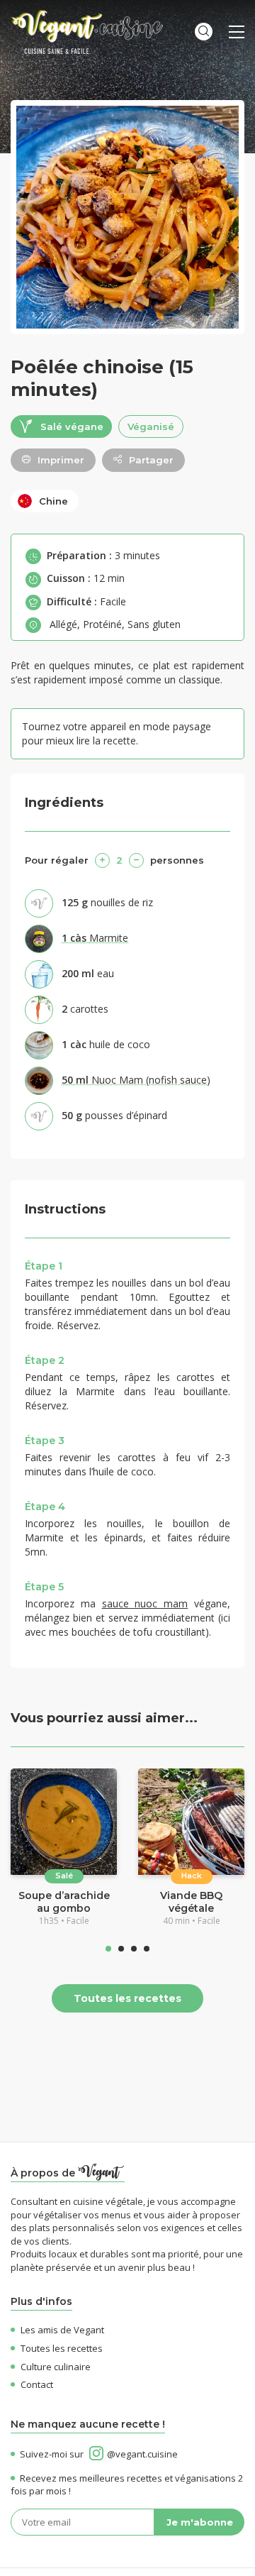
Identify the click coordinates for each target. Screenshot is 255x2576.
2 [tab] (121, 1949)
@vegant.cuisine (142, 2454)
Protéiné (102, 624)
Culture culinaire (56, 2367)
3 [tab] (134, 1949)
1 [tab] (108, 1949)
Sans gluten (154, 624)
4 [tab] (147, 1949)
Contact (37, 2384)
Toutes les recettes (127, 1998)
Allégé (63, 624)
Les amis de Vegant (62, 2330)
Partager (151, 460)
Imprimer (61, 460)
